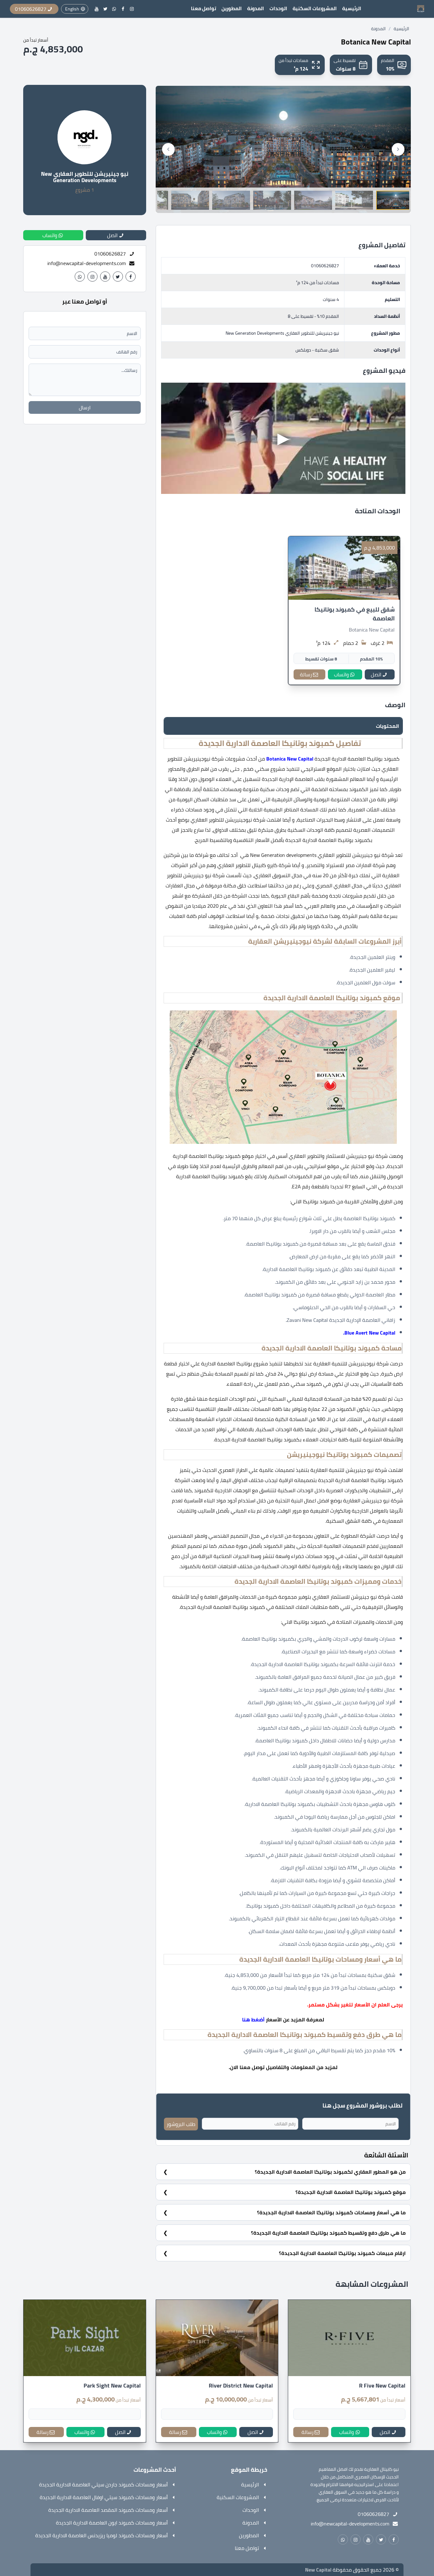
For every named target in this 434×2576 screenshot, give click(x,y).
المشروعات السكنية (315, 9)
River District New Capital (241, 2386)
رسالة (306, 674)
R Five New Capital (382, 2386)
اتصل (376, 674)
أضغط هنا (253, 2019)
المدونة (256, 9)
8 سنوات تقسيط (321, 659)
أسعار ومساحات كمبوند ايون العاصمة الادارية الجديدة (112, 2523)
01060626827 (325, 266)
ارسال (85, 407)
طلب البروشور (181, 2124)
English (72, 9)
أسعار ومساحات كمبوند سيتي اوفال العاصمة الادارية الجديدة (104, 2497)
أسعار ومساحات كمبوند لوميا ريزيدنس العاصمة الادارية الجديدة (102, 2535)
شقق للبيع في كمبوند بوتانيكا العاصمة (355, 614)
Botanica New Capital (372, 630)
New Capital (318, 2570)
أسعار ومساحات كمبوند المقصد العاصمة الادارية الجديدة (108, 2510)
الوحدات (278, 9)
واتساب (341, 674)
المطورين (232, 9)
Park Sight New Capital (112, 2386)
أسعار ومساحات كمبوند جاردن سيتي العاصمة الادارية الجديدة (103, 2484)
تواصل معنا (203, 9)
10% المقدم (371, 659)
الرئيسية (352, 9)
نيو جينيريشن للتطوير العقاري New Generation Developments (85, 177)
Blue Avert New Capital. (369, 1333)
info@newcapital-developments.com (87, 263)
